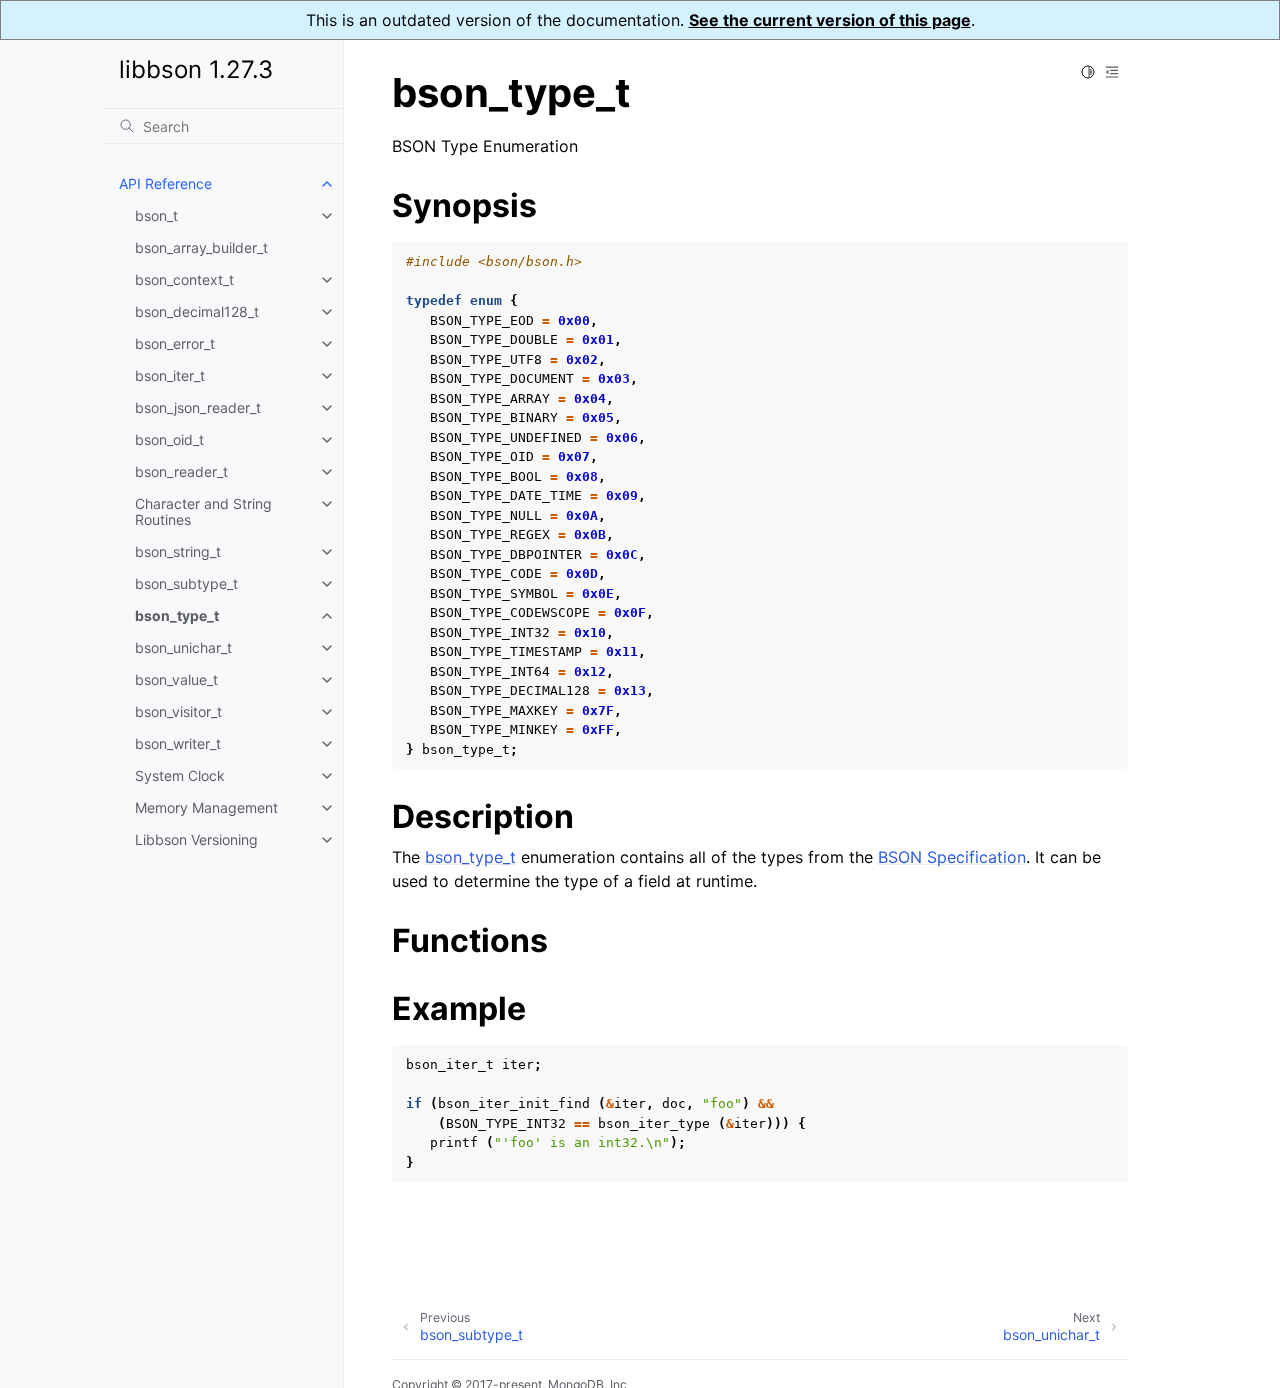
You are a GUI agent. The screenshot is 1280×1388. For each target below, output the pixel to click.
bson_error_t (175, 343)
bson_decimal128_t (197, 311)
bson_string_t (178, 551)
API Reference (165, 183)
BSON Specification (952, 857)
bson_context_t (184, 279)
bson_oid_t (169, 439)
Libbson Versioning (196, 839)
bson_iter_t (170, 375)
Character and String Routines (203, 511)
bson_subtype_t (186, 583)
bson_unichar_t (183, 647)
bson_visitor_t (178, 711)
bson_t (156, 215)
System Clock (180, 775)
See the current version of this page (830, 20)
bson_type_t (177, 615)
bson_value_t (176, 679)
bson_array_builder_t (201, 247)
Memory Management (206, 807)
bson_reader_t (181, 471)
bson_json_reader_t (198, 407)
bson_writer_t (178, 743)
